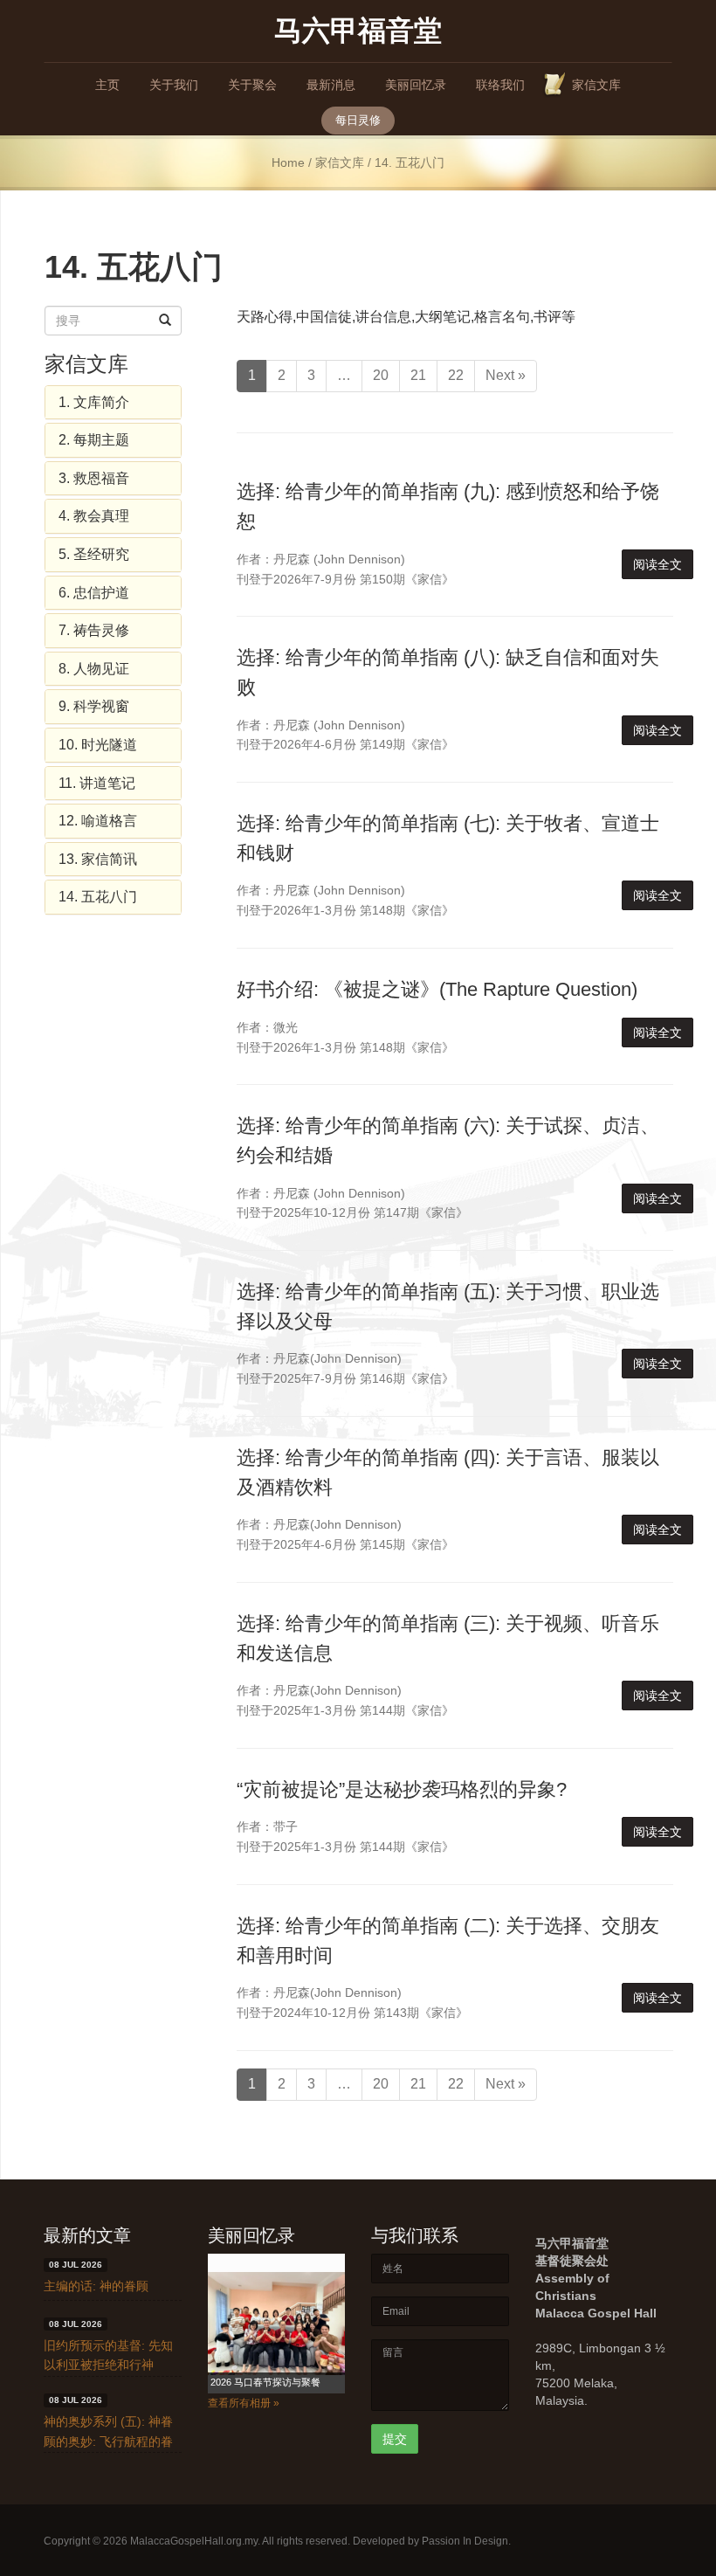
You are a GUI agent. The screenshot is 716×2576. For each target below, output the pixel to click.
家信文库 (596, 85)
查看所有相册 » (244, 2403)
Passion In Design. (466, 2541)
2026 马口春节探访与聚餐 (265, 2382)
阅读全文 (657, 564)
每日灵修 (358, 120)
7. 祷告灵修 (94, 630)
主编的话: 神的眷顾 (96, 2286)
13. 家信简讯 (98, 859)
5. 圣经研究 (94, 554)
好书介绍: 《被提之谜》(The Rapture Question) (437, 989)
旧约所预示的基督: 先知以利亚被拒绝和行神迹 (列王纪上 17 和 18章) (112, 2365)
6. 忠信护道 (94, 593)
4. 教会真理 (94, 516)
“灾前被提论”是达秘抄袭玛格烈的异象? (402, 1789)
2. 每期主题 (94, 440)
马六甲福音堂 (358, 29)
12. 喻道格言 (98, 821)
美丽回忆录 (416, 85)
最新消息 (331, 85)
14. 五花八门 (98, 897)
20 (381, 375)
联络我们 (500, 85)
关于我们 (174, 85)
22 (456, 375)
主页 (107, 85)
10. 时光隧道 (98, 745)
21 (418, 375)
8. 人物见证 (94, 669)
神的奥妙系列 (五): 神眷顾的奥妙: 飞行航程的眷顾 (108, 2441)
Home (288, 163)
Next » (506, 375)
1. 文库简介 (94, 402)
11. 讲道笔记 (97, 783)
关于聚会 (252, 85)
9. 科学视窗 (94, 706)
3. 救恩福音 (94, 478)
